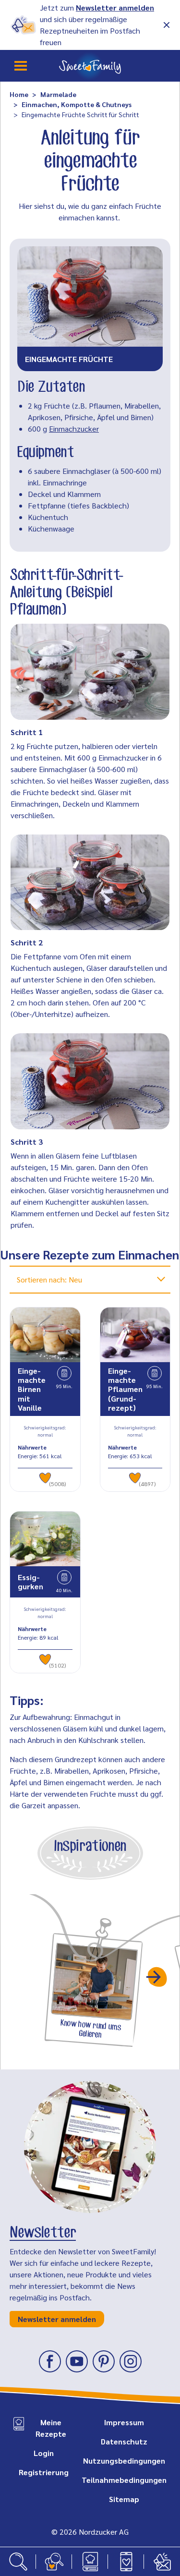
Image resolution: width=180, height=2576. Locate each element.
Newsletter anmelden (115, 7)
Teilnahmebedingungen (124, 2480)
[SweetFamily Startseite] (90, 66)
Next (157, 1977)
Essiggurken (30, 1582)
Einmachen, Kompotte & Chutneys (77, 104)
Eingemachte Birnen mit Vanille (32, 1389)
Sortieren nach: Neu (49, 1279)
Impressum (124, 2422)
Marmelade (58, 94)
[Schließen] (167, 25)
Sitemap (124, 2499)
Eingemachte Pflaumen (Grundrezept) (125, 1389)
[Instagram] (131, 2361)
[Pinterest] (104, 2361)
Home (19, 94)
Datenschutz (124, 2441)
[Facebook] (50, 2361)
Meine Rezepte (51, 2428)
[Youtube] (77, 2361)
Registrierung (44, 2472)
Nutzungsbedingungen (124, 2461)
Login (44, 2453)
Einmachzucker (74, 429)
